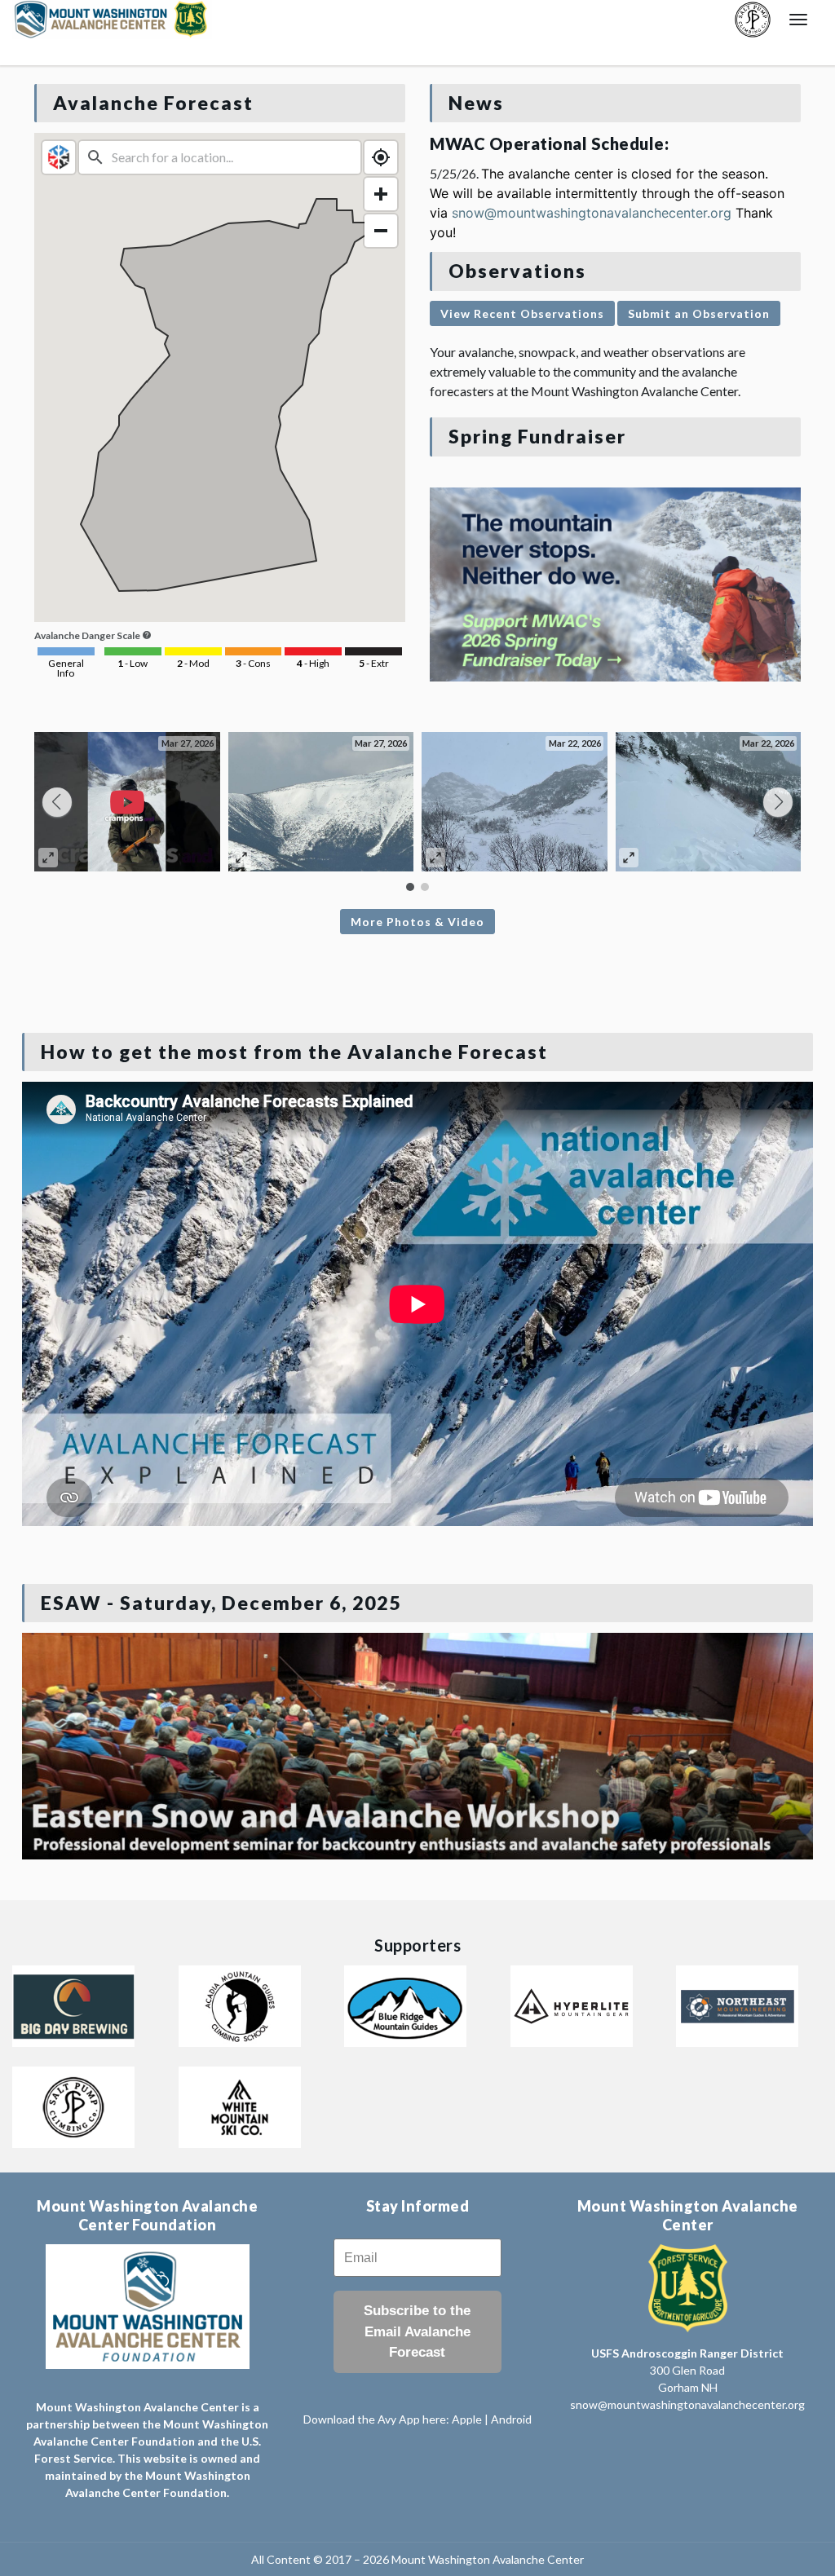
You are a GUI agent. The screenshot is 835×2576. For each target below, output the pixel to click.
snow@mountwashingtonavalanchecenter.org (592, 213)
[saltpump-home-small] (73, 2105)
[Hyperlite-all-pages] (572, 2004)
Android (511, 2419)
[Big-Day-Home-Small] (73, 2004)
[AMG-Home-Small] (240, 2004)
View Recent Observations (522, 313)
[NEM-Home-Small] (737, 2004)
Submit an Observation (699, 313)
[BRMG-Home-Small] (405, 2004)
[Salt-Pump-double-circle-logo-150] (753, 20)
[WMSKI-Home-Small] (240, 2105)
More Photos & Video (417, 922)
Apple (468, 2419)
